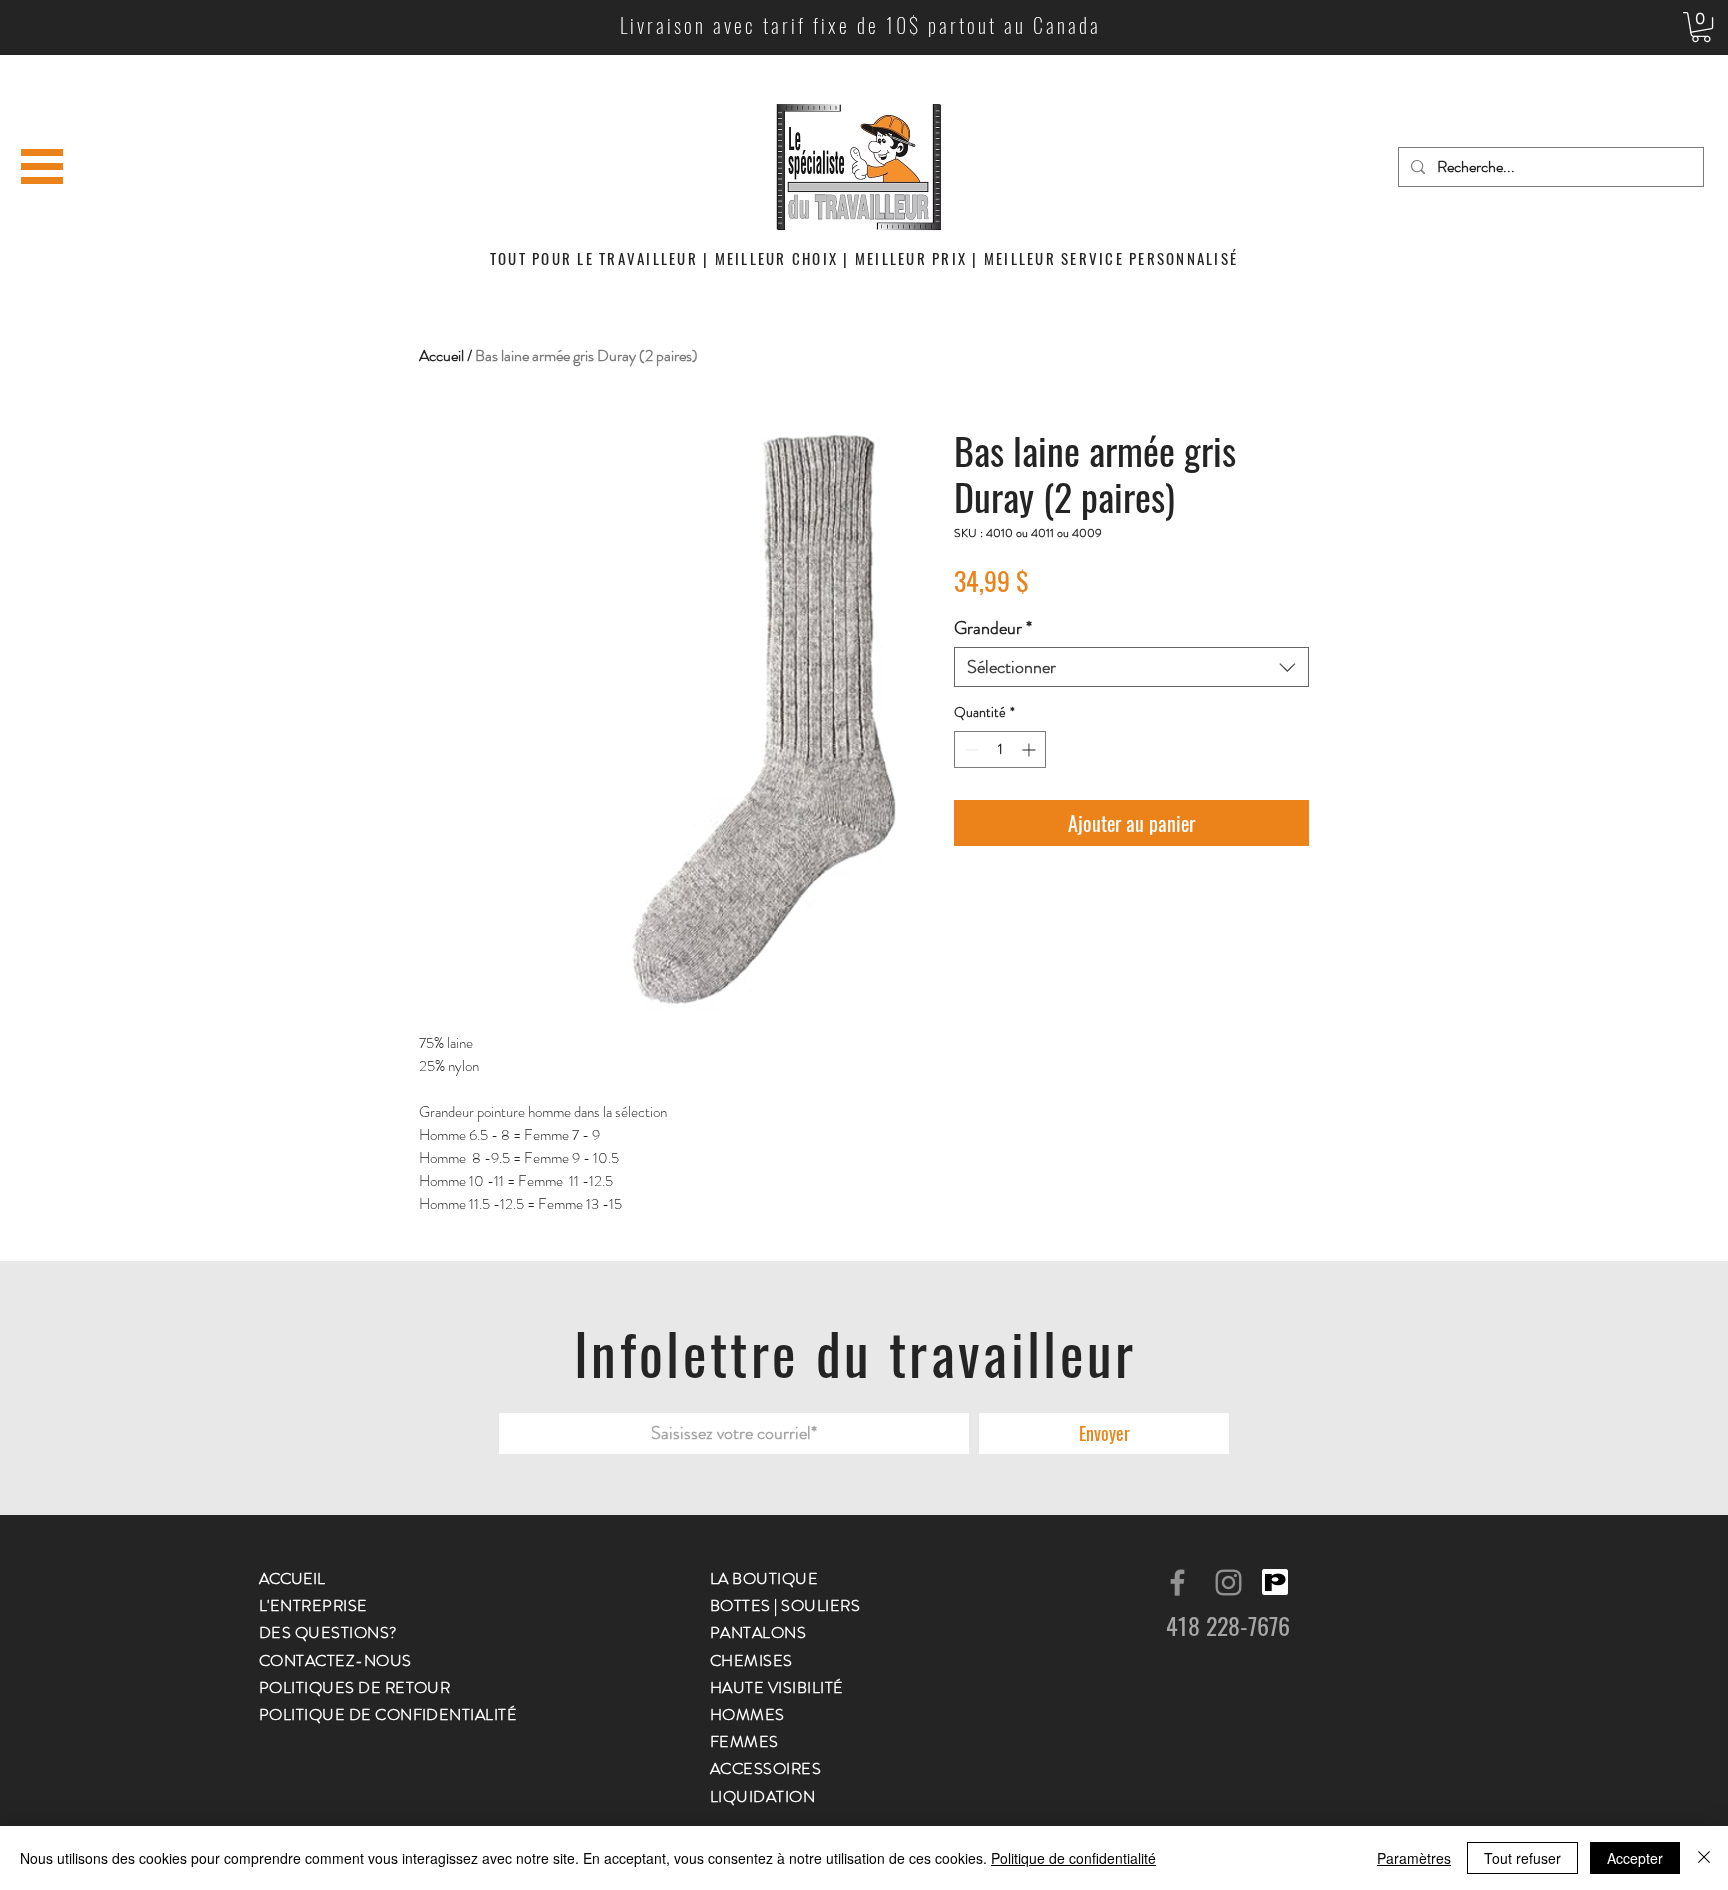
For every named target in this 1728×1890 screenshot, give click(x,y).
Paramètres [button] (1414, 1858)
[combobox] (1131, 667)
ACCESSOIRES (765, 1768)
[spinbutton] (1000, 749)
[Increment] (1030, 749)
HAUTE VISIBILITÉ (777, 1687)
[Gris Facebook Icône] (1177, 1582)
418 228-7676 (1228, 1625)
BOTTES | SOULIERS (785, 1605)
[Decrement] (969, 749)
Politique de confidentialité (1073, 1858)
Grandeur (993, 628)
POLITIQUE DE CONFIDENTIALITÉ (388, 1714)
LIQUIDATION (762, 1796)
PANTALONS (758, 1632)
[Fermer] (1704, 1858)
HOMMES (747, 1714)
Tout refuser (1522, 1858)
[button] (1701, 27)
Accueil (441, 355)
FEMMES (744, 1741)
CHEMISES (751, 1660)
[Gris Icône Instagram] (1228, 1582)
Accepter (1635, 1858)
